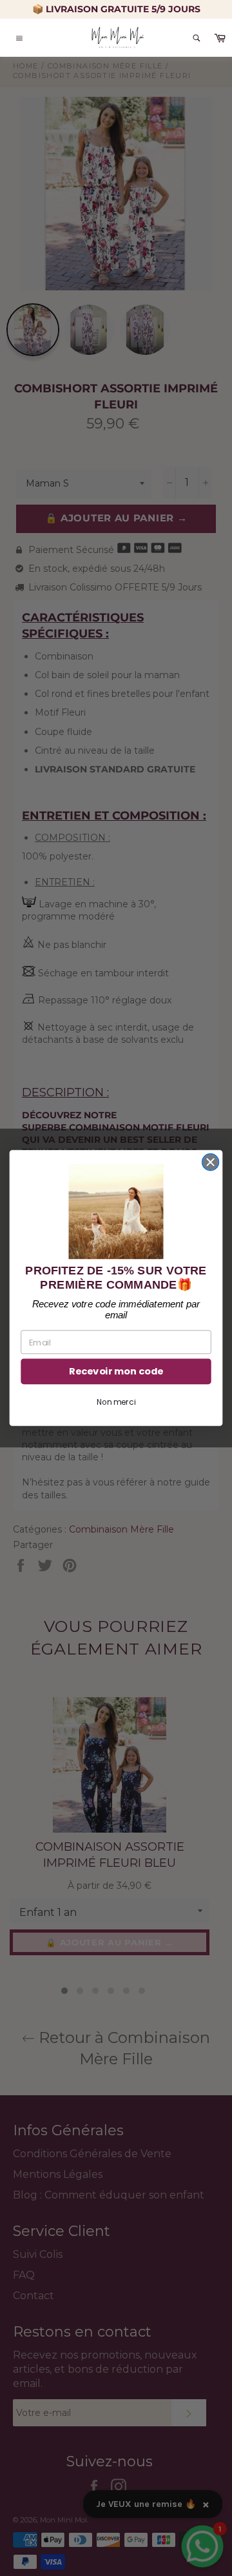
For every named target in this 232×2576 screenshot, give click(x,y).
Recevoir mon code (116, 1372)
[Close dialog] (211, 1162)
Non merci (116, 1403)
